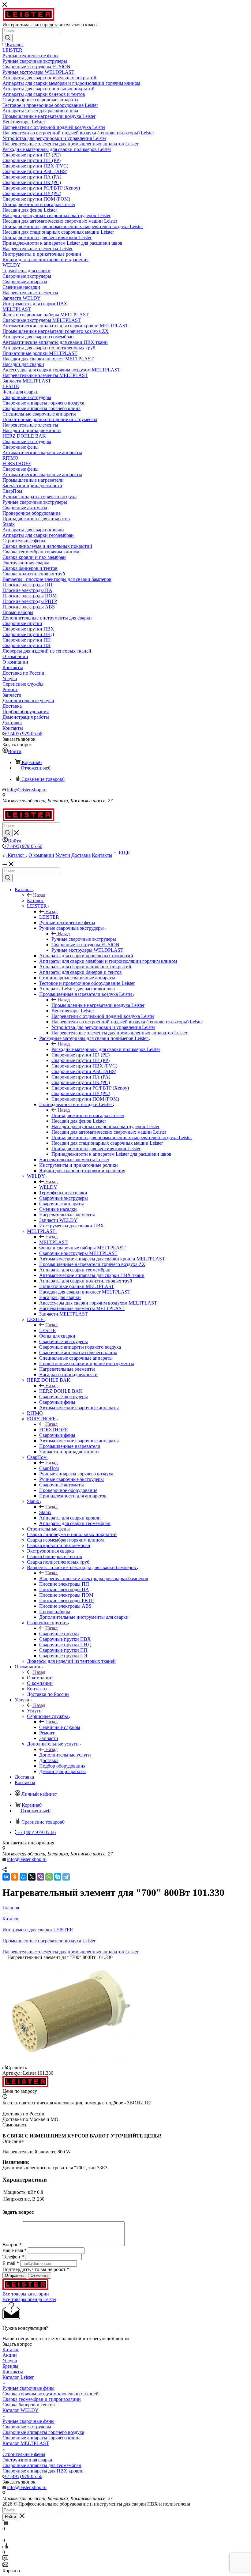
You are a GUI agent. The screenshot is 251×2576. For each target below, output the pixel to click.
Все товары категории (26, 2294)
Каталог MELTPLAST (26, 2443)
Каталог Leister (18, 2377)
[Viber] (40, 1877)
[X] (32, 1877)
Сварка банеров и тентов (29, 2405)
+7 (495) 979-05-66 (23, 734)
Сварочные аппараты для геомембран (42, 2465)
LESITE (47, 1330)
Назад (39, 895)
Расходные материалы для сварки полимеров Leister (106, 1049)
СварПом (49, 1468)
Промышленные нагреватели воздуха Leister (98, 1005)
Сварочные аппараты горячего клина (41, 2438)
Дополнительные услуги (65, 1755)
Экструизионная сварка (27, 2460)
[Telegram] (66, 1877)
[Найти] (7, 38)
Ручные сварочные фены (28, 2388)
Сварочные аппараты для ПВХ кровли (43, 2471)
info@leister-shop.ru (27, 790)
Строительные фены (24, 2454)
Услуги (34, 1711)
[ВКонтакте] (6, 1877)
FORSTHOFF (53, 1430)
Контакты (13, 2372)
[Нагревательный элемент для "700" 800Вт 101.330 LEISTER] (71, 2062)
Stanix (45, 1512)
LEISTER (49, 917)
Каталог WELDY (21, 2410)
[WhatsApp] (49, 1877)
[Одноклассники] (15, 1877)
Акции (10, 2355)
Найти (10, 2517)
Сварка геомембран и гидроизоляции (42, 2399)
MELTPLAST (53, 1242)
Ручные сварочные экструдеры (84, 939)
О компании (40, 1678)
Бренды (10, 2366)
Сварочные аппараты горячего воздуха (43, 2432)
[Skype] (58, 1877)
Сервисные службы (60, 1727)
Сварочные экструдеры (27, 2427)
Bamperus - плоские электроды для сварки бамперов (94, 1578)
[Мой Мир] (23, 1877)
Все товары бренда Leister (29, 2299)
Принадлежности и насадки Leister (88, 1115)
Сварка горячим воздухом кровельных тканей (51, 2394)
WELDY (48, 1187)
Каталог (35, 900)
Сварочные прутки (59, 1634)
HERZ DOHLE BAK (61, 1391)
